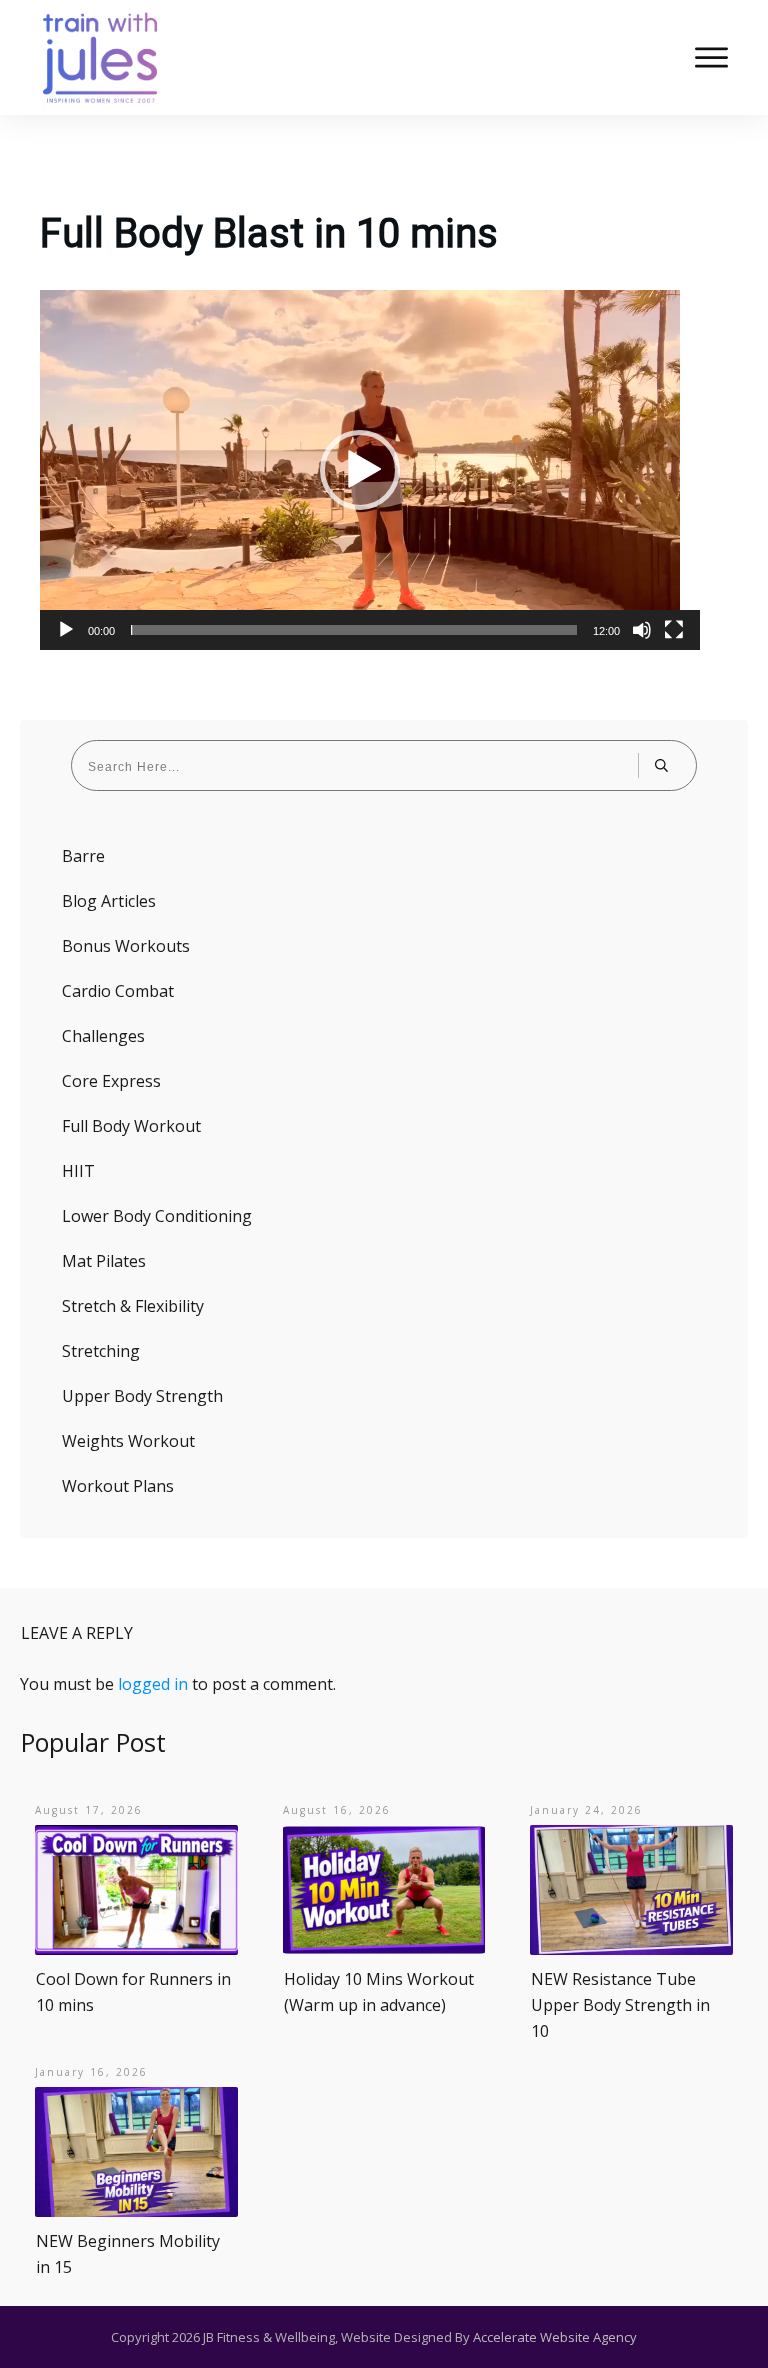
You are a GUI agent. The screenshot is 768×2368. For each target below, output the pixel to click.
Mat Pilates (104, 1261)
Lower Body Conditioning (157, 1216)
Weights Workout (128, 1441)
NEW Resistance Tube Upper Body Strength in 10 (620, 2005)
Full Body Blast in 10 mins (269, 233)
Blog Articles (109, 901)
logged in (153, 1684)
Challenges (103, 1036)
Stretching (101, 1351)
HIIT (78, 1171)
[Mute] (642, 630)
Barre (83, 856)
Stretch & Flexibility (133, 1306)
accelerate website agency (555, 2337)
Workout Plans (118, 1486)
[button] (360, 470)
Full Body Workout (131, 1126)
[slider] (354, 630)
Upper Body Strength (142, 1396)
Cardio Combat (118, 991)
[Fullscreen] (674, 630)
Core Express (111, 1081)
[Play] (66, 630)
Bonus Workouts (126, 946)
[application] (360, 470)
